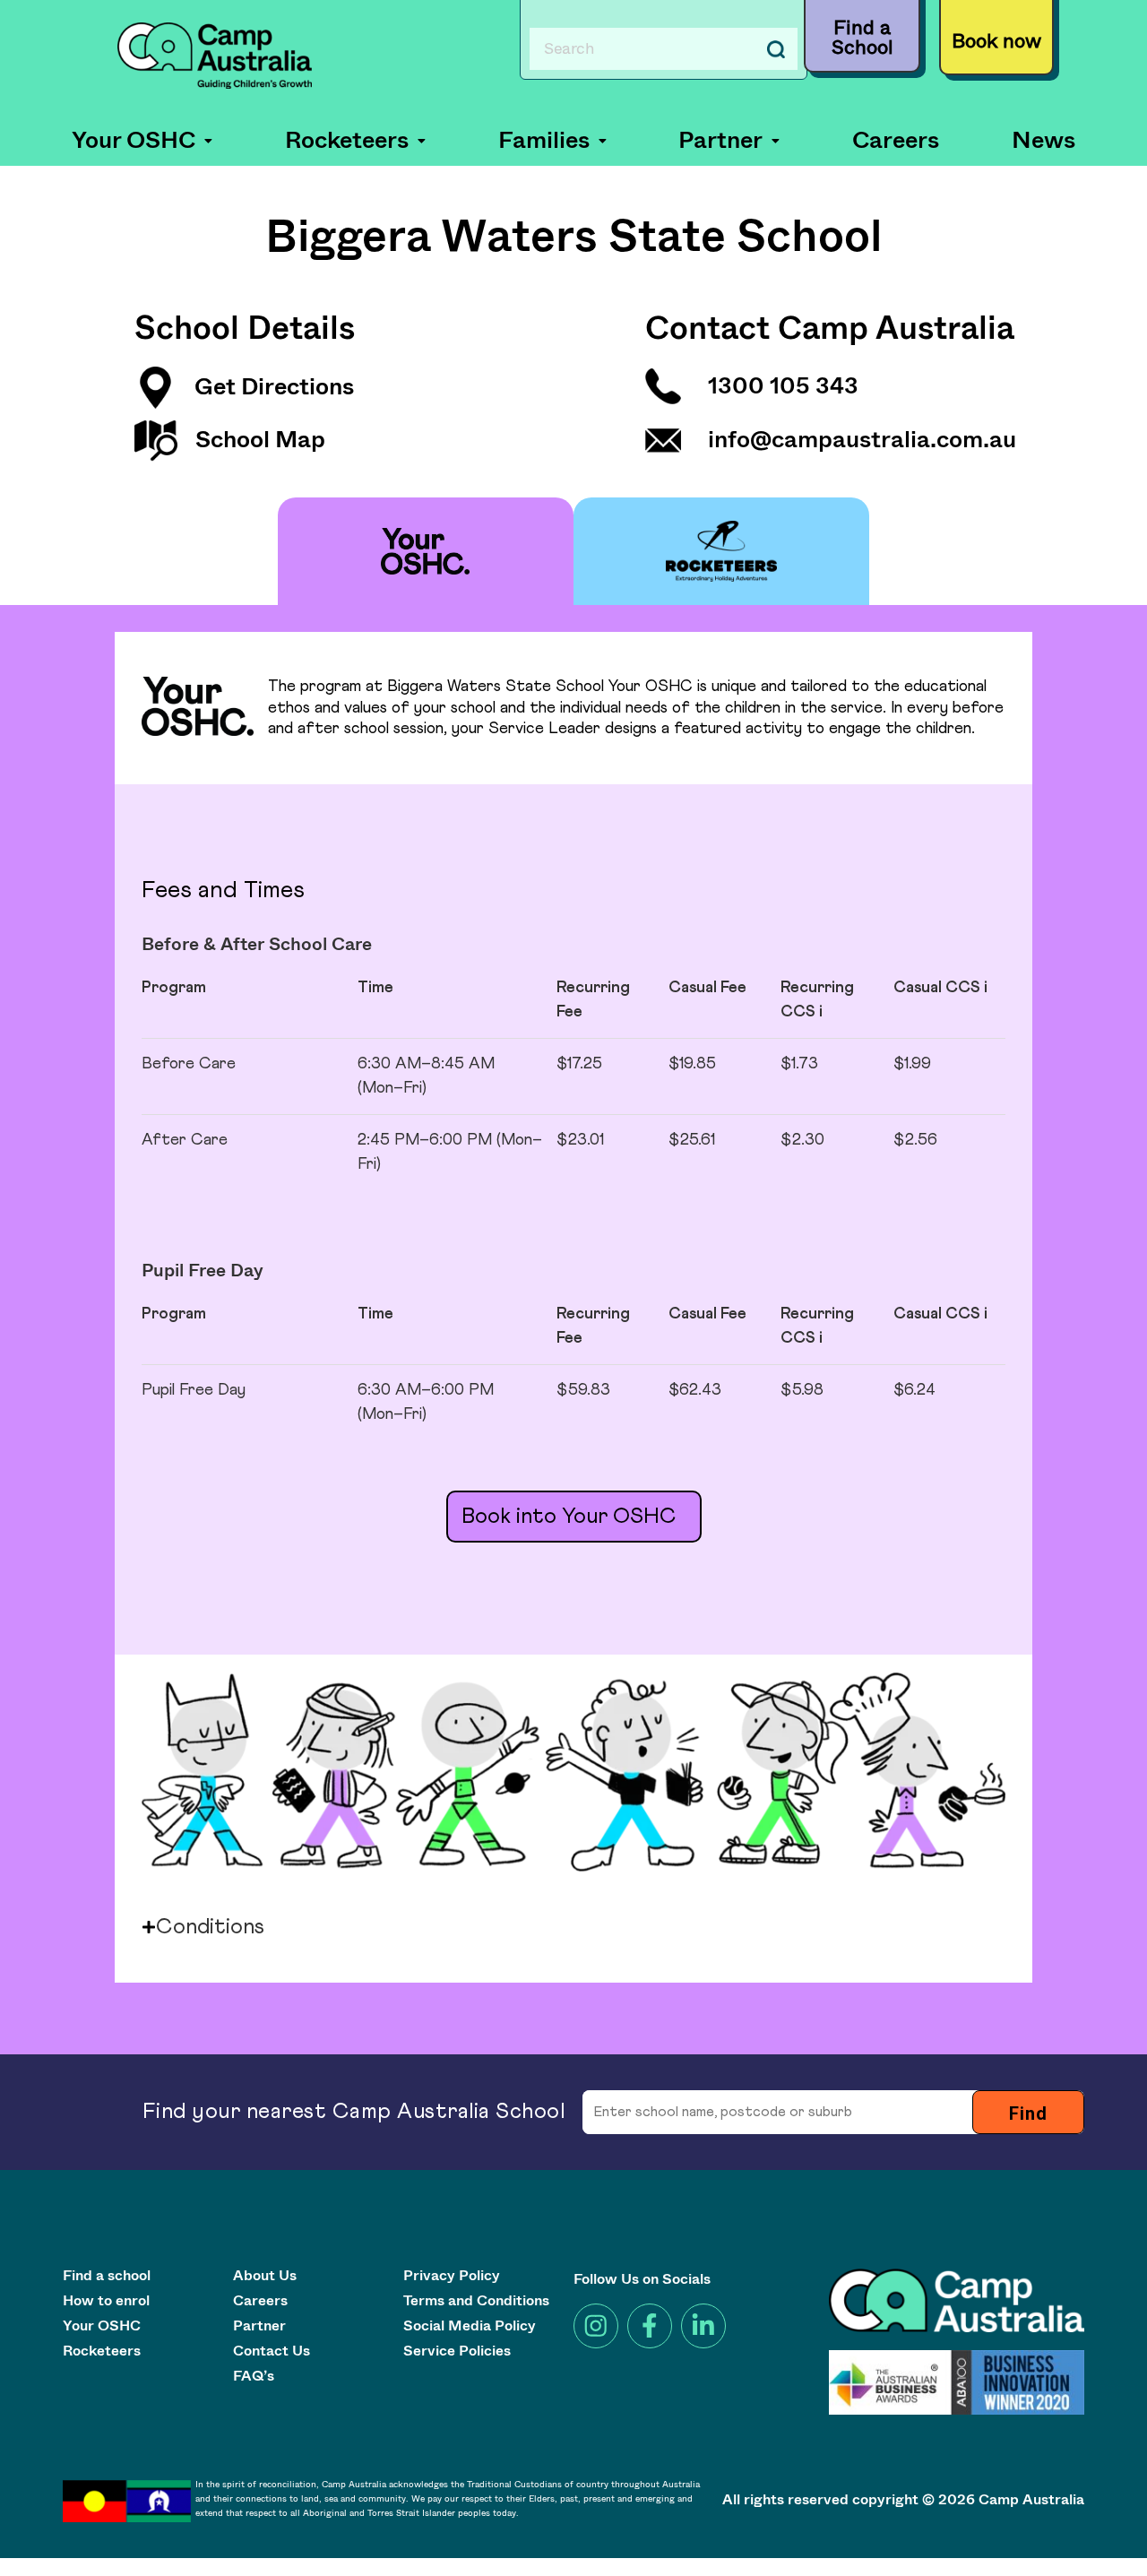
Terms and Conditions (476, 2302)
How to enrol (106, 2302)
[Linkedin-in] (703, 2326)
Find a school (107, 2277)
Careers (896, 141)
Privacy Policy (452, 2277)
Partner (720, 141)
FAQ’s (254, 2377)
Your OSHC (134, 141)
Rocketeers (347, 141)
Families (544, 141)
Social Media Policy (470, 2327)
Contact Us (272, 2352)
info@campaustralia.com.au (862, 440)
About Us (265, 2277)
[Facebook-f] (650, 2326)
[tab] (426, 551)
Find (1028, 2114)
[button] (142, 141)
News (1044, 141)
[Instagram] (596, 2326)
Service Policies (457, 2352)
